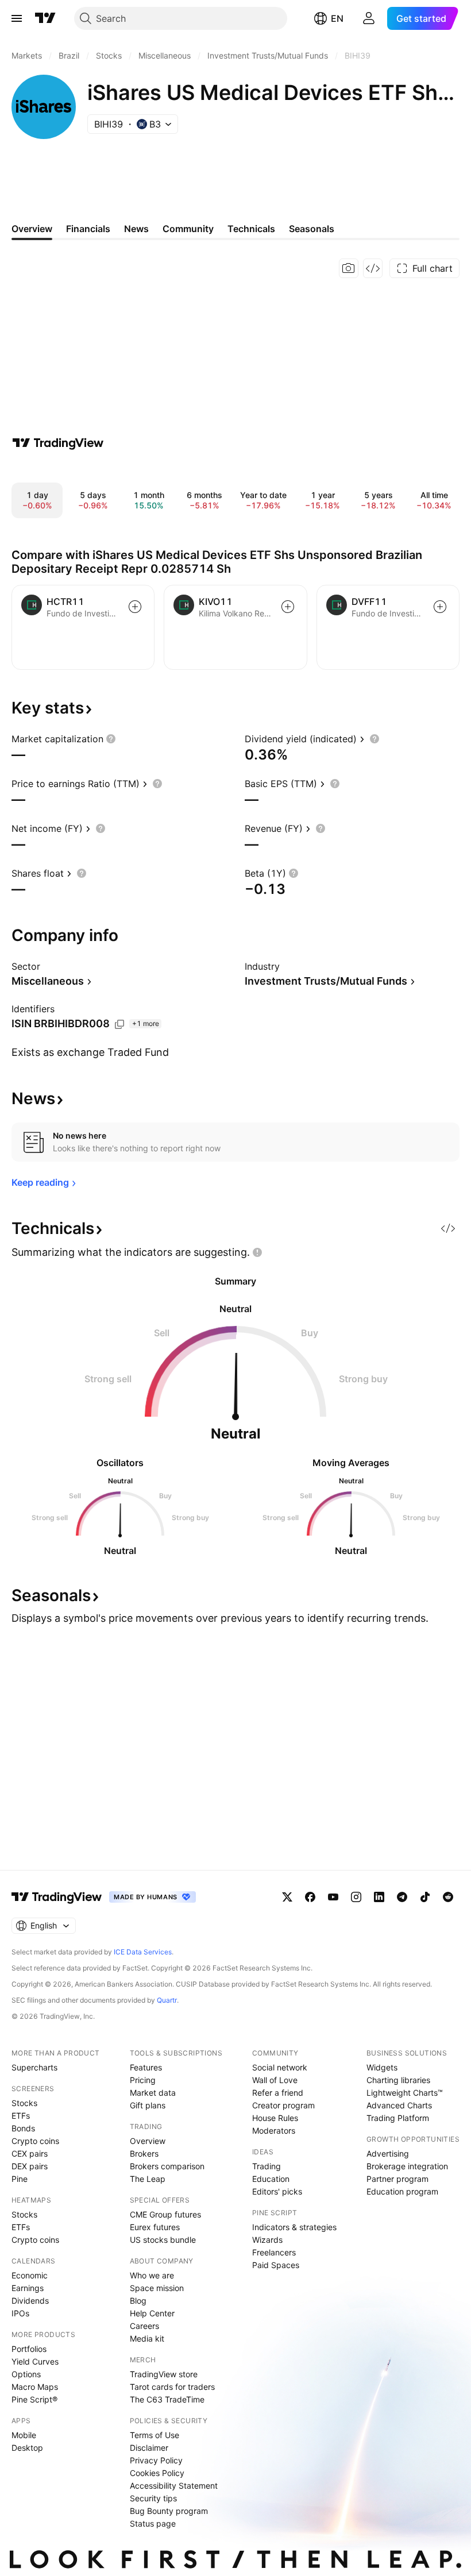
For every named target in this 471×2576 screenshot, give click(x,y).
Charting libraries (398, 2080)
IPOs (20, 2313)
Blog (138, 2301)
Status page (153, 2523)
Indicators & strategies (294, 2227)
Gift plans (148, 2105)
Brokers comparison (167, 2166)
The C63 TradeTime (167, 2399)
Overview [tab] (32, 229)
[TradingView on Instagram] (356, 1897)
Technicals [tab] (251, 229)
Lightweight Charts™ (405, 2093)
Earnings (28, 2288)
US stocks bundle (163, 2240)
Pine (20, 2179)
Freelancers (274, 2252)
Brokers (144, 2153)
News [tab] (136, 229)
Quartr (167, 2000)
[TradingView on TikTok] (425, 1897)
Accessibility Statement (174, 2486)
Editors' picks (277, 2191)
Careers (144, 2326)
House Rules (275, 2118)
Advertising (388, 2153)
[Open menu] (17, 18)
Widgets (382, 2067)
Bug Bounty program (169, 2511)
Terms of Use (155, 2435)
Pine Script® (34, 2399)
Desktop (27, 2448)
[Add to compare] (135, 607)
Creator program (283, 2105)
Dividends (30, 2301)
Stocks (24, 2103)
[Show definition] (111, 739)
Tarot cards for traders (172, 2387)
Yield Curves (35, 2361)
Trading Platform (398, 2118)
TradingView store (164, 2374)
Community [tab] (188, 229)
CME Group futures (165, 2214)
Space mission (157, 2288)
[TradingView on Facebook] (310, 1897)
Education (271, 2179)
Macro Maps (35, 2387)
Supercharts (34, 2067)
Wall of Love (275, 2080)
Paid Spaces (276, 2265)
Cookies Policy (157, 2473)
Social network (280, 2067)
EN (337, 18)
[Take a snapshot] (349, 268)
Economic (30, 2275)
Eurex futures (155, 2227)
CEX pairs (30, 2153)
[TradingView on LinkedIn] (379, 1897)
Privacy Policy (156, 2460)
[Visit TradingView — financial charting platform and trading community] (58, 443)
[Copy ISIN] (119, 1024)
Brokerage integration (407, 2166)
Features (146, 2067)
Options (26, 2374)
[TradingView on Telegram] (402, 1897)
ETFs (21, 2116)
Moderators (274, 2130)
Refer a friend (278, 2093)
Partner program (397, 2179)
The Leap (148, 2179)
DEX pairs (30, 2166)
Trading (267, 2166)
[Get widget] (373, 268)
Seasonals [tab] (312, 229)
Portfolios (29, 2349)
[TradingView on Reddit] (448, 1897)
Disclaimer (149, 2448)
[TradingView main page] (45, 18)
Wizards (267, 2240)
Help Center (152, 2313)
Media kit (147, 2338)
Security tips (153, 2498)
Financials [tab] (88, 229)
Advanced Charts (399, 2105)
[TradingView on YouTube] (333, 1897)
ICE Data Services (143, 1952)
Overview (148, 2141)
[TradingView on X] (287, 1897)
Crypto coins (35, 2141)
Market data (153, 2093)
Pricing (143, 2080)
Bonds (23, 2128)
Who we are (152, 2275)
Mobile (24, 2435)
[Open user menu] (369, 18)
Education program (402, 2191)
